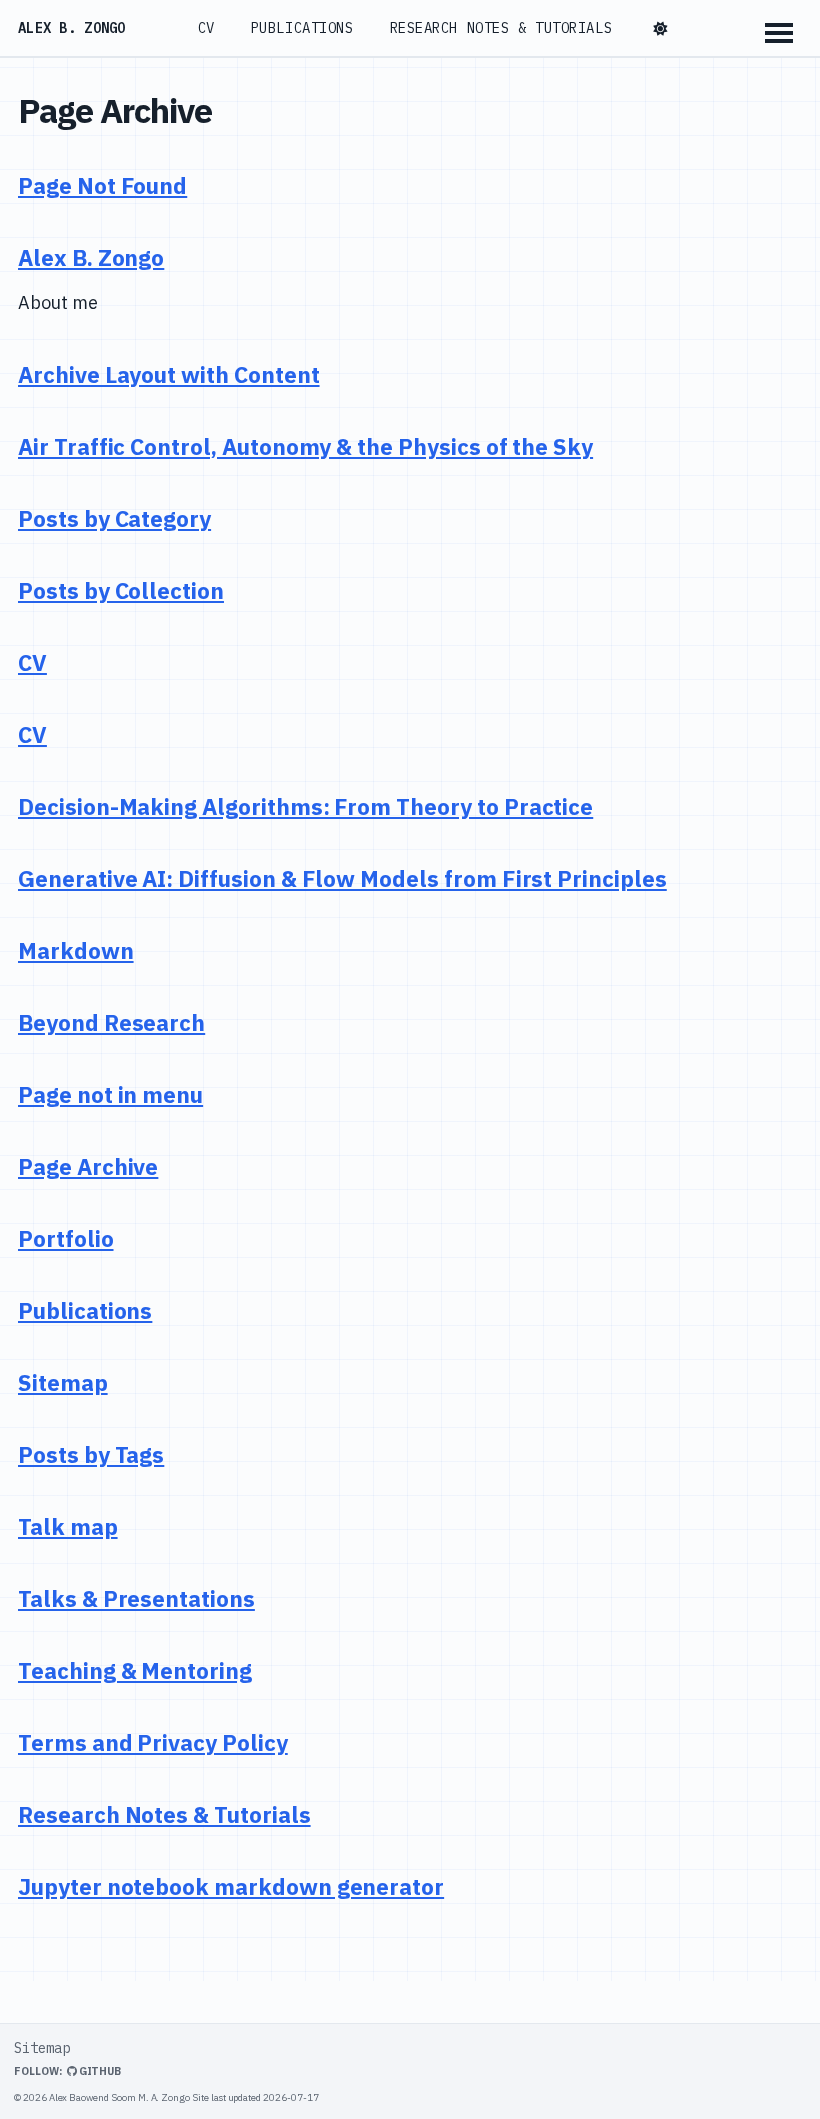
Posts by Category (114, 518)
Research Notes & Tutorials (501, 28)
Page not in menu (110, 1094)
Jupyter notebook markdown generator (231, 1886)
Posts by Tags (91, 1454)
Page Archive (88, 1166)
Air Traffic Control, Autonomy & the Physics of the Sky (305, 446)
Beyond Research (111, 1022)
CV (206, 28)
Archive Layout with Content (169, 374)
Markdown (76, 950)
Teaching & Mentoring (135, 1670)
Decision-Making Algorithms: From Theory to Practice (305, 806)
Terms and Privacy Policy (153, 1742)
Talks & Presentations (136, 1598)
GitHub (99, 2071)
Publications (302, 28)
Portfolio (66, 1238)
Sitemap (63, 1382)
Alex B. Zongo (72, 28)
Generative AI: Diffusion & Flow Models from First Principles (342, 878)
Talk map (68, 1526)
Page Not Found (102, 185)
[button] (660, 29)
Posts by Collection (121, 590)
